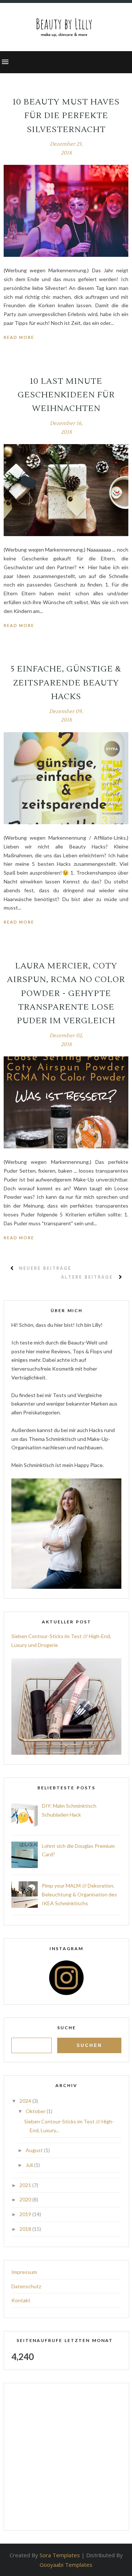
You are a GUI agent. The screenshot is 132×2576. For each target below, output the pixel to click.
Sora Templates (60, 2555)
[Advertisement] (66, 2457)
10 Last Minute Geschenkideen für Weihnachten (66, 395)
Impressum (24, 2272)
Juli (30, 2165)
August (35, 2150)
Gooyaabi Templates (66, 2565)
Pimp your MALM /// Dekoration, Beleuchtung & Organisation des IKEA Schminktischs (79, 1894)
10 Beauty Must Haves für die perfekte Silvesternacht (66, 116)
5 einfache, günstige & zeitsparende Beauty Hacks (66, 683)
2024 (26, 2101)
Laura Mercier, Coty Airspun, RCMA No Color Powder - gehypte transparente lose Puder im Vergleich (66, 993)
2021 (26, 2185)
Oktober (36, 2111)
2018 (26, 2229)
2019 (26, 2214)
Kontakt (21, 2300)
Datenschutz (26, 2286)
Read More (19, 337)
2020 (26, 2199)
